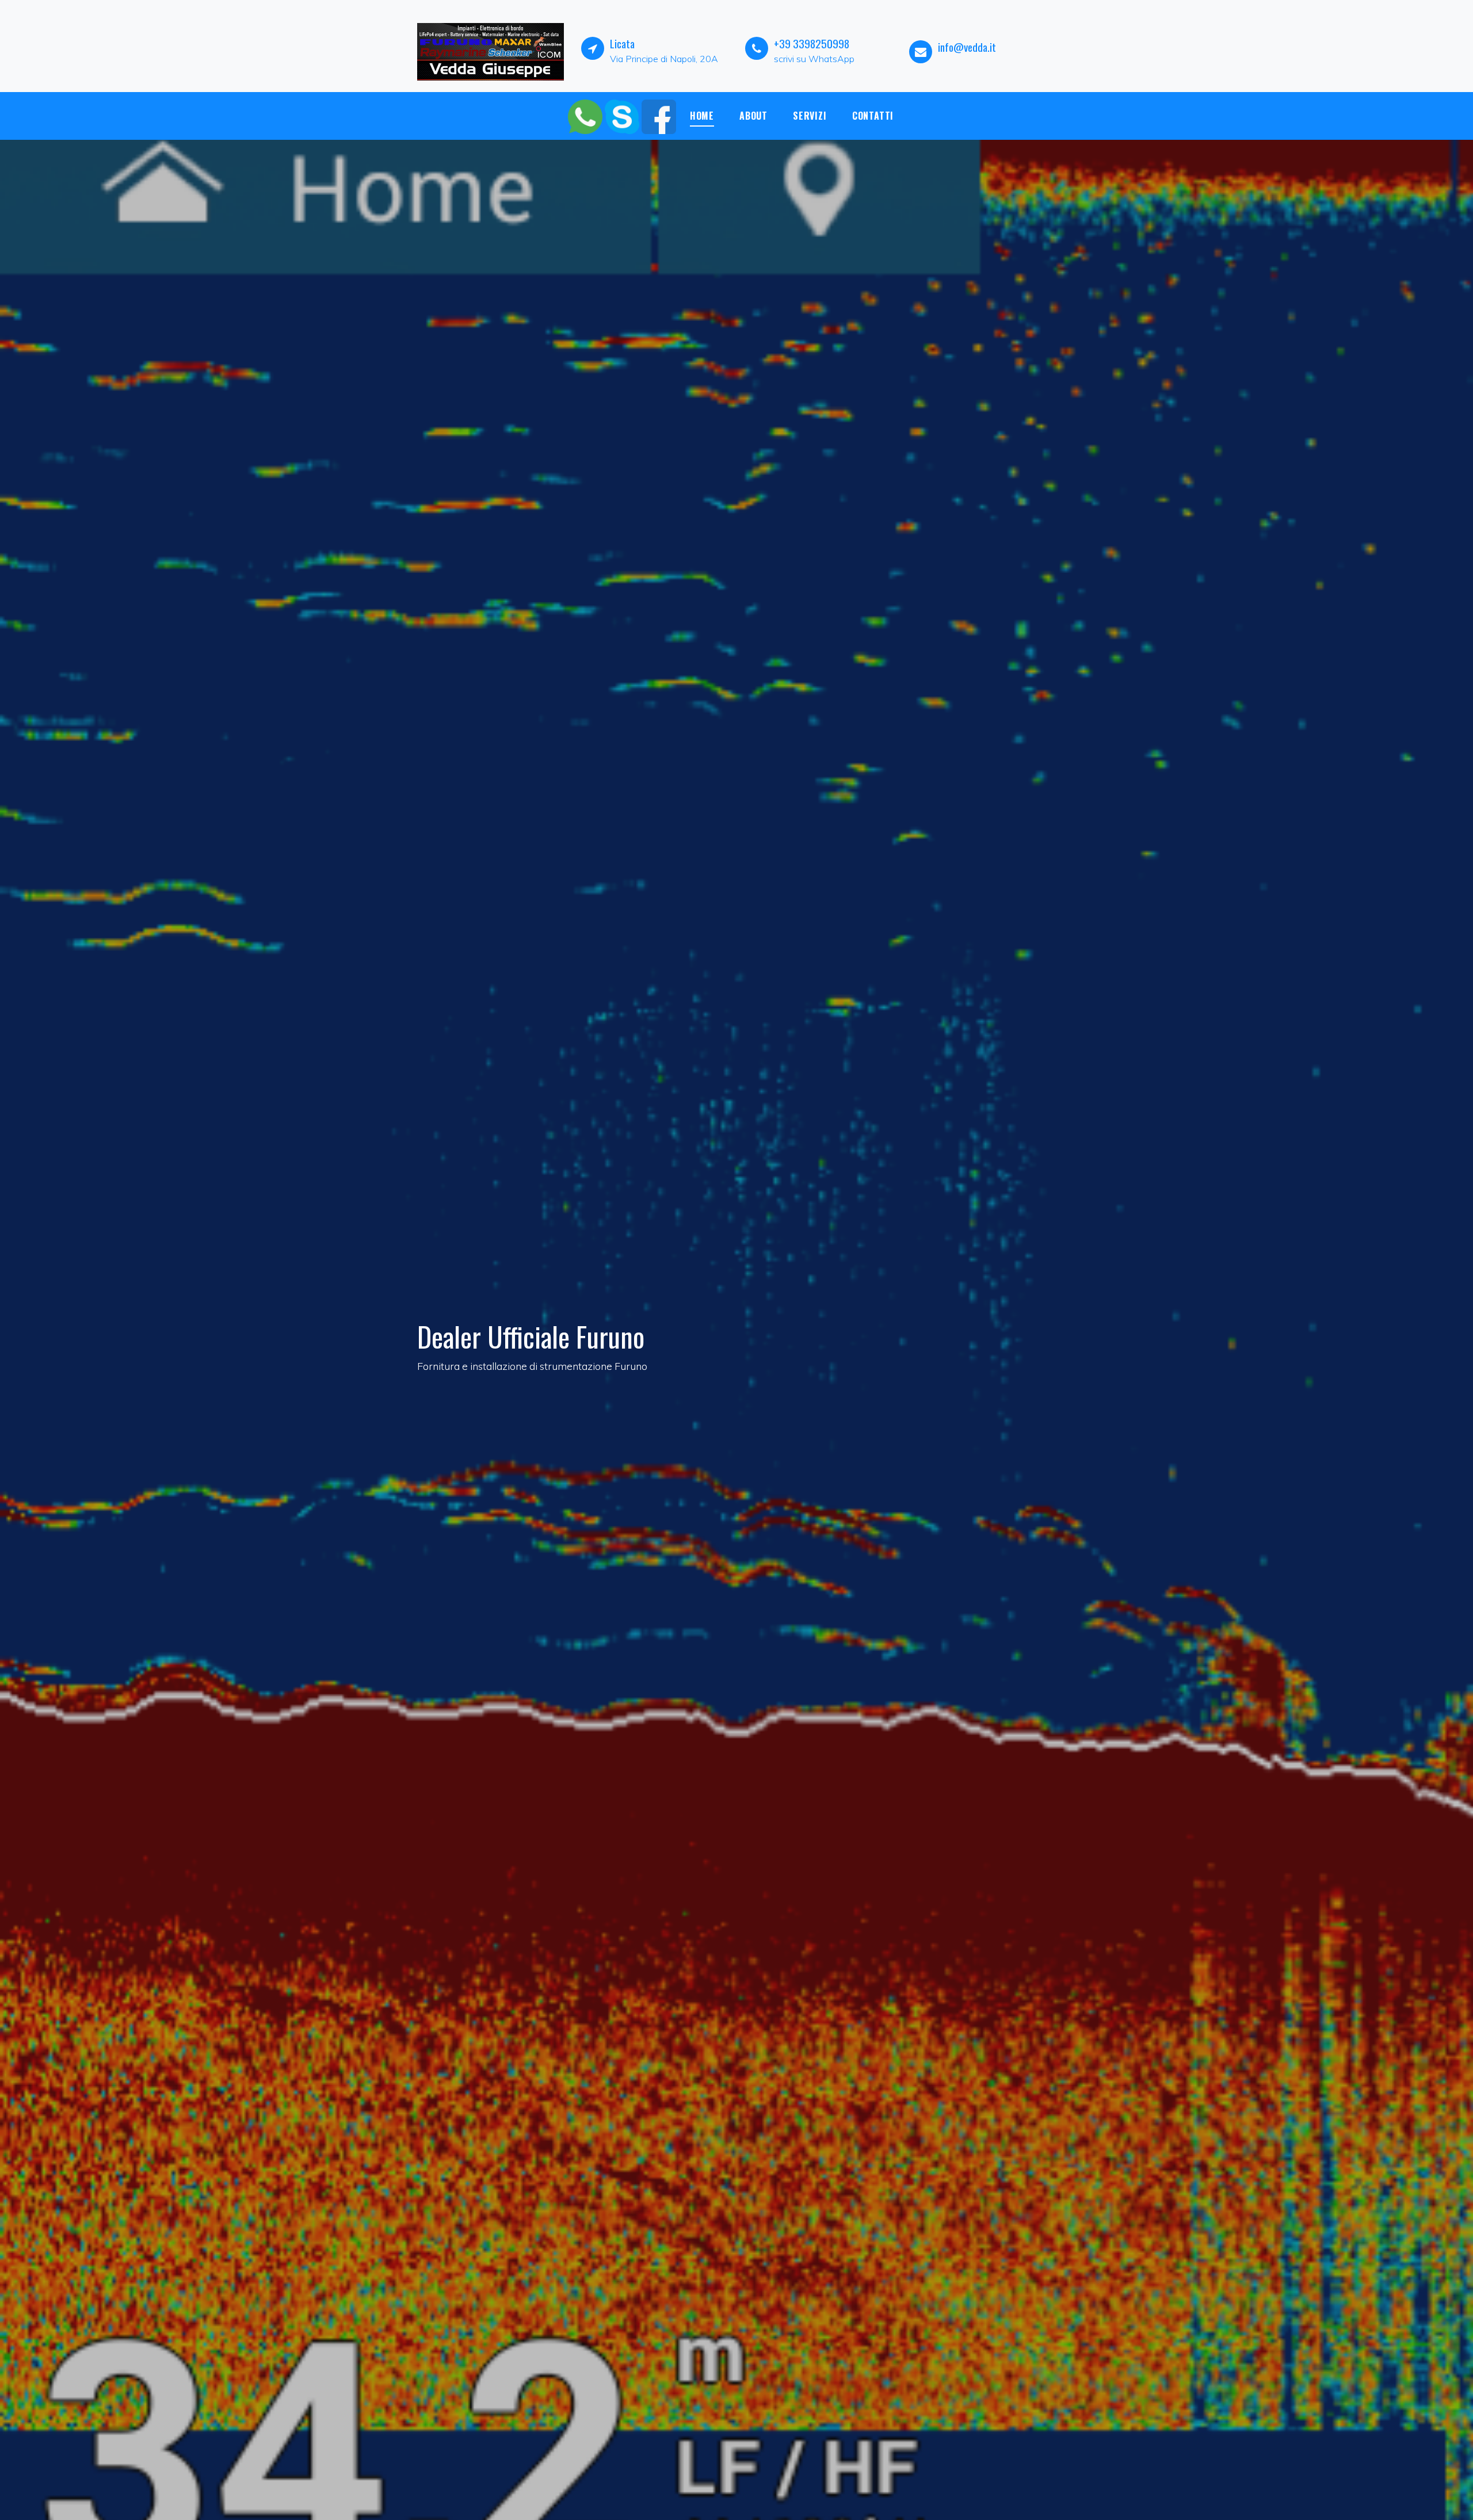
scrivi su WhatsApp (814, 59)
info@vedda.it (967, 47)
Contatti (873, 116)
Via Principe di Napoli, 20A (664, 59)
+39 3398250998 (812, 43)
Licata (622, 43)
